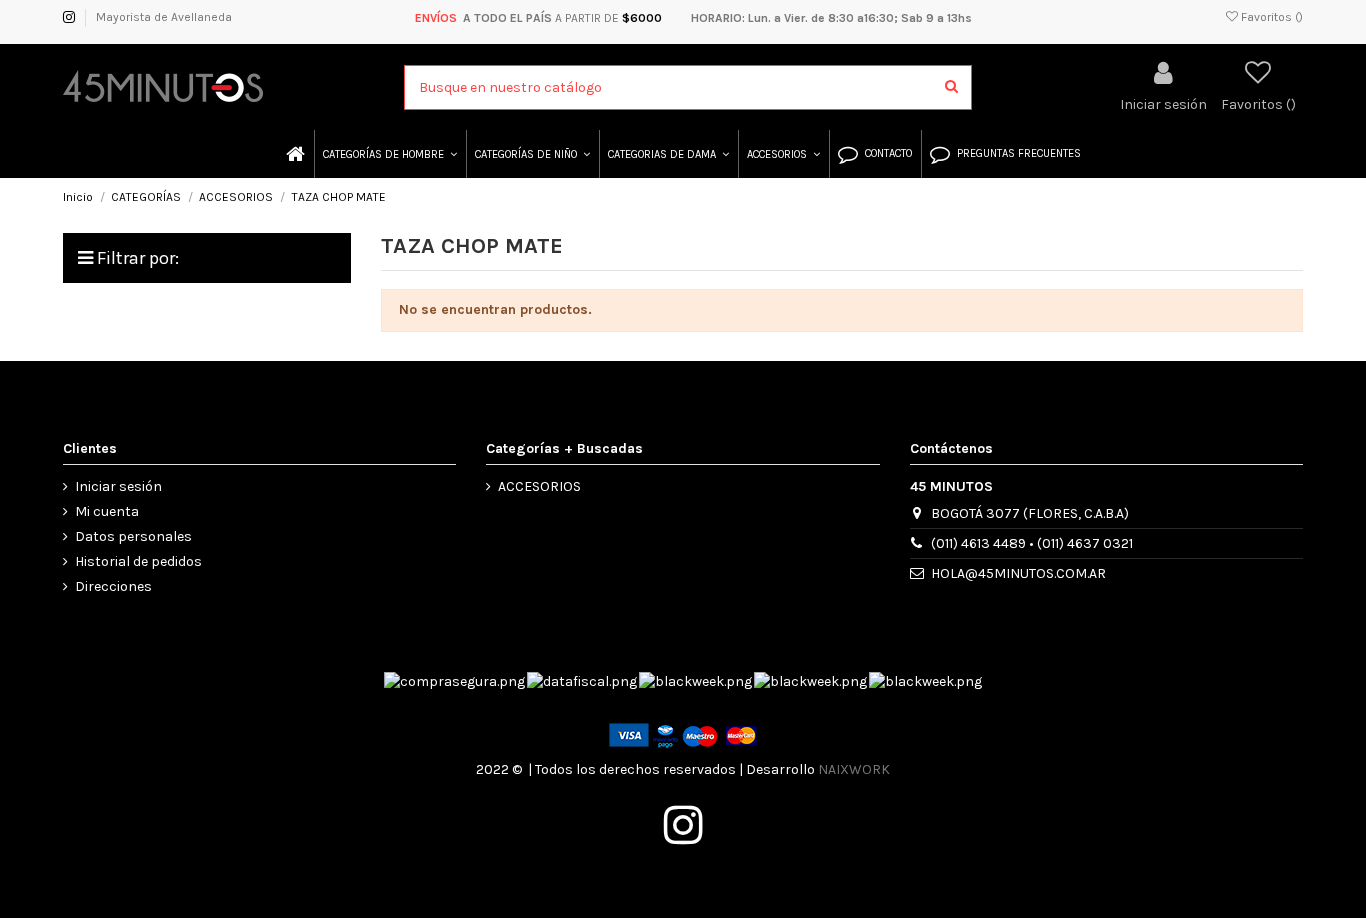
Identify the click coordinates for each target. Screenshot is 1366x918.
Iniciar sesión (118, 486)
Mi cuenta (107, 511)
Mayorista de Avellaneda (164, 17)
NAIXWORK (854, 769)
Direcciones (113, 586)
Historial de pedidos (138, 561)
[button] (389, 154)
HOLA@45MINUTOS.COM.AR (1018, 573)
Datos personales (133, 536)
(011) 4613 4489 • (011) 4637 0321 (1032, 543)
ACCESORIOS (539, 486)
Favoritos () (1270, 17)
